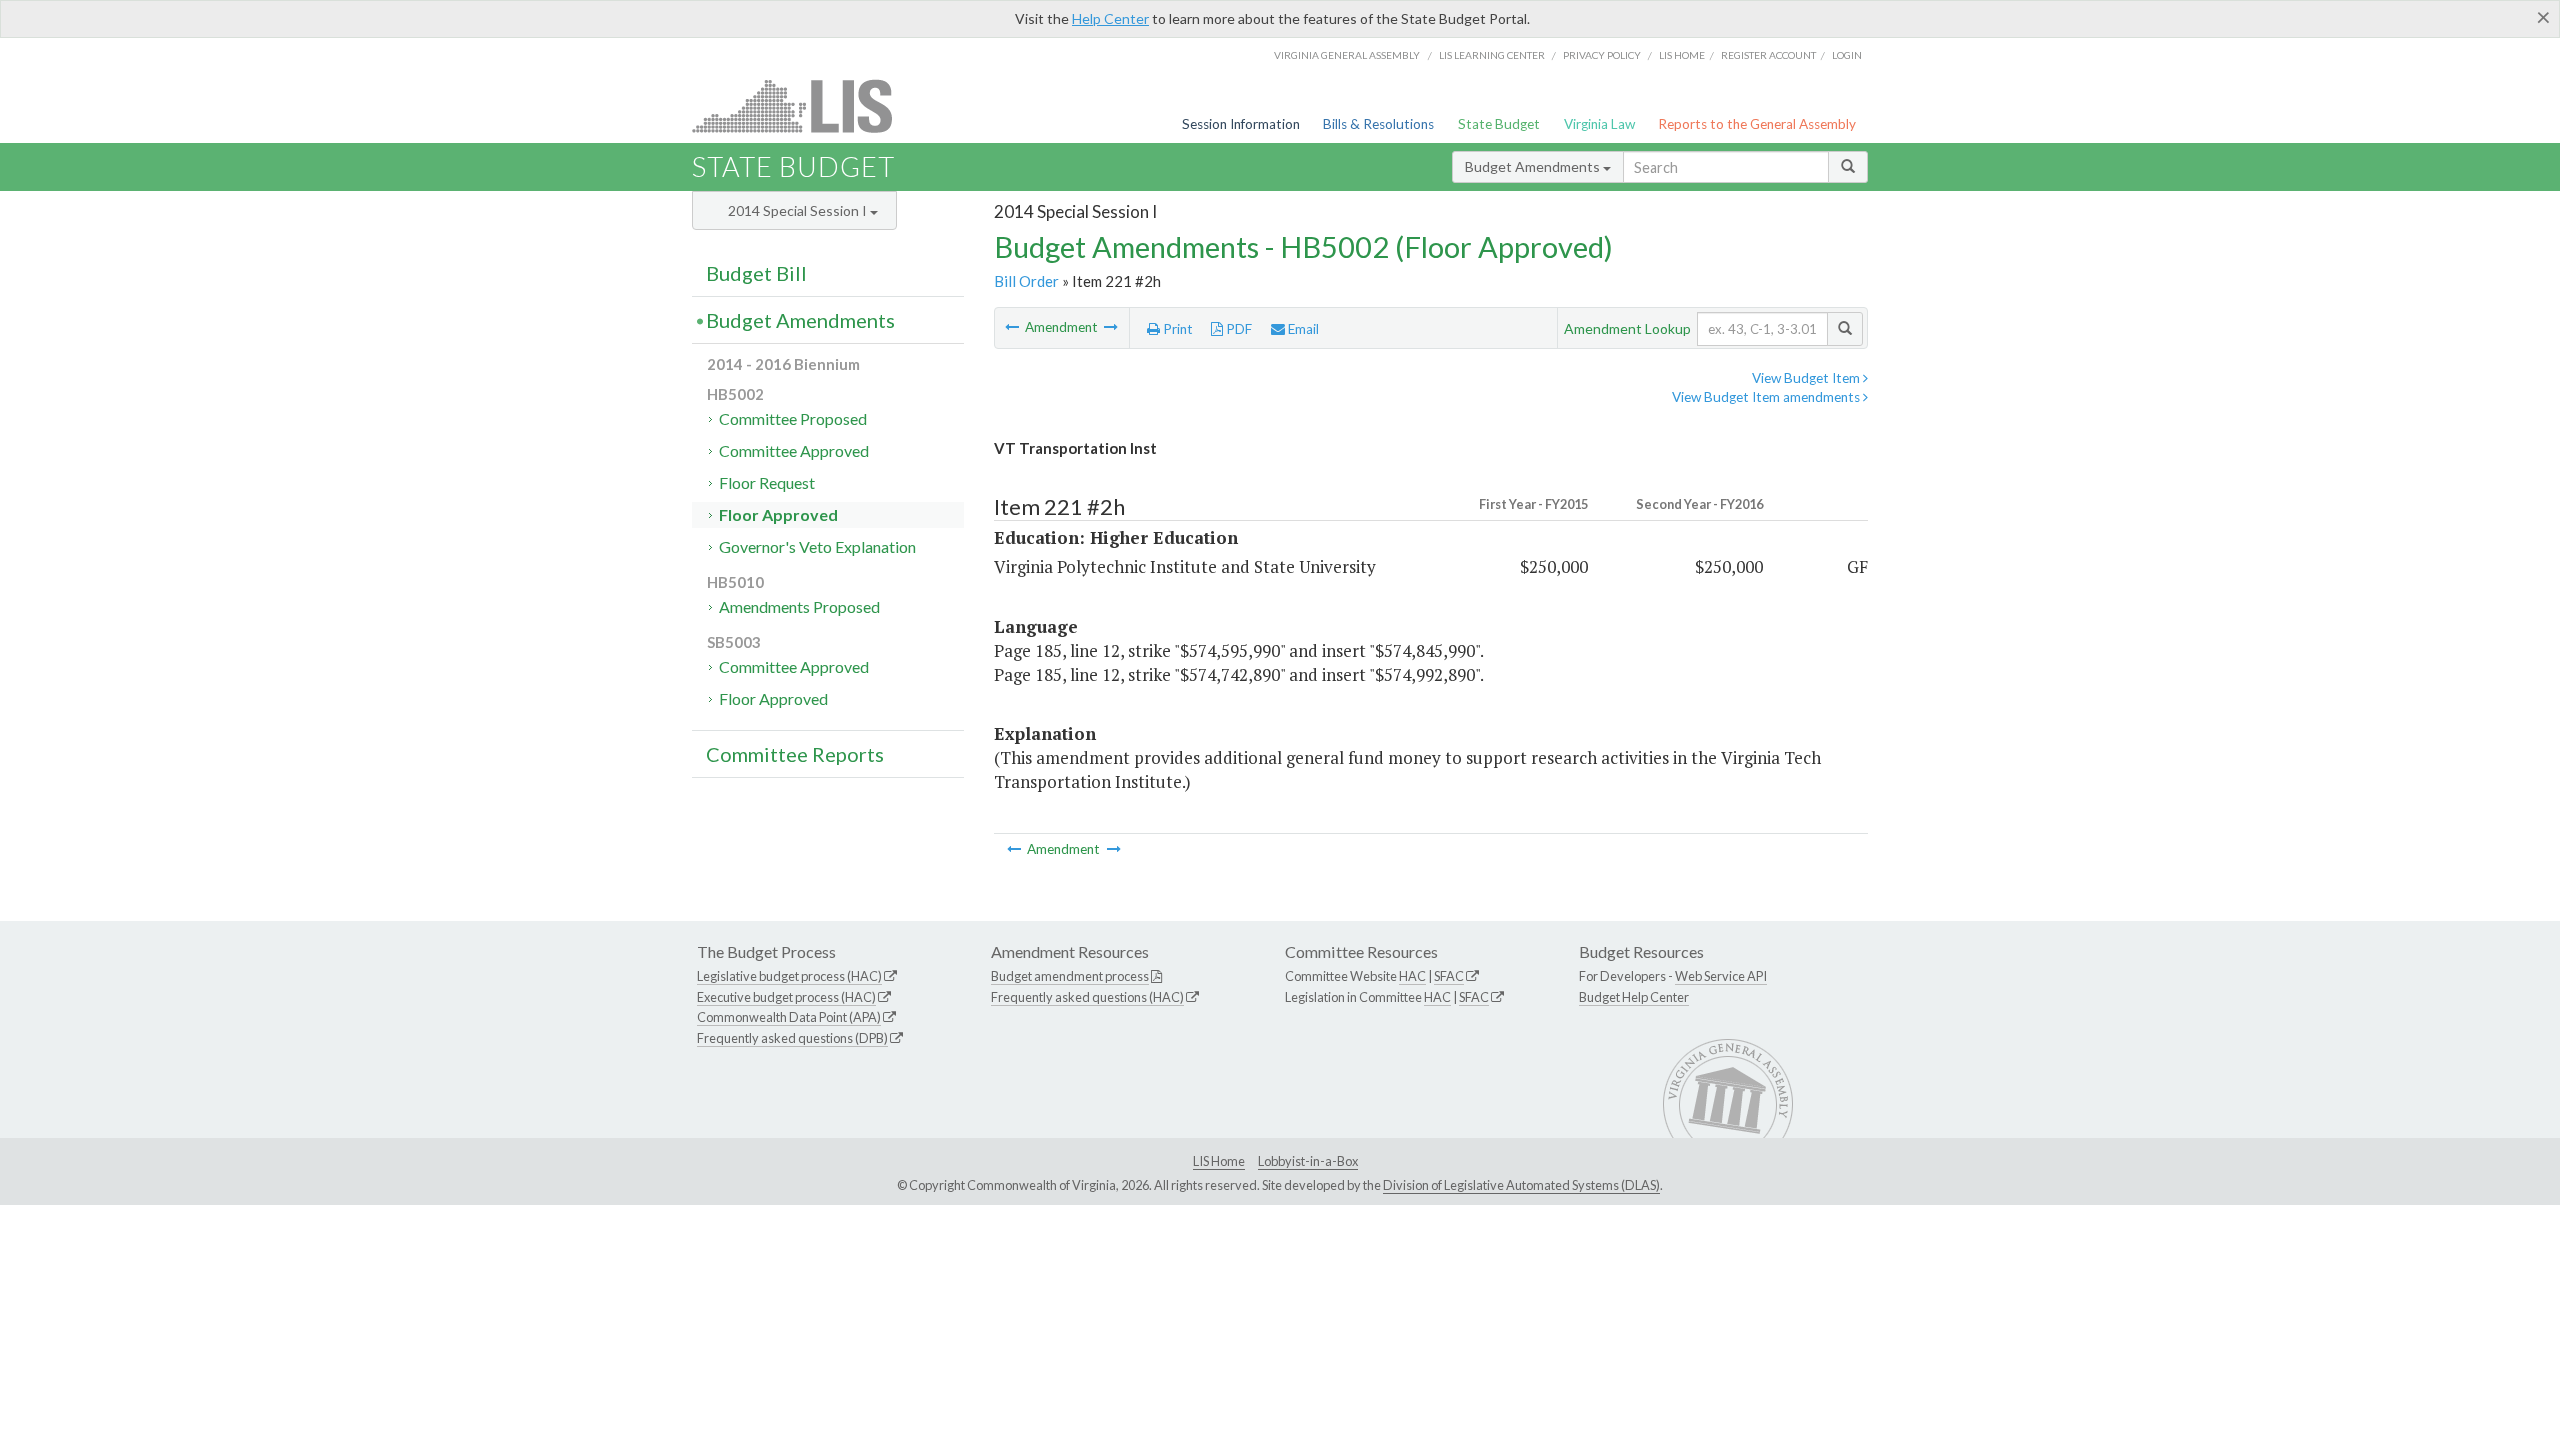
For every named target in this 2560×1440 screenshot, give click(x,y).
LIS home (1682, 55)
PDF (1237, 329)
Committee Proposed (793, 418)
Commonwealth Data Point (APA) (789, 1017)
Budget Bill (756, 273)
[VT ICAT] (1013, 327)
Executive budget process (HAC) (786, 997)
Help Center (1110, 18)
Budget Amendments (1534, 166)
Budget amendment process (1070, 976)
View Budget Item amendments (1767, 397)
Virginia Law (1599, 124)
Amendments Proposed (799, 606)
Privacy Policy (1602, 55)
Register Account (1768, 55)
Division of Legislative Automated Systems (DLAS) (1521, 1185)
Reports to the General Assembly (1757, 124)
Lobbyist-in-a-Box (1308, 1161)
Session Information (1241, 124)
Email (1302, 329)
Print (1176, 329)
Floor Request (767, 482)
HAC (1412, 976)
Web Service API (1721, 976)
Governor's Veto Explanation (817, 546)
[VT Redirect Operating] (1111, 327)
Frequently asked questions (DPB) (792, 1038)
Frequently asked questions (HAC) (1087, 997)
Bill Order (1026, 281)
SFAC (1449, 976)
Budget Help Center (1634, 997)
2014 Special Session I (799, 210)
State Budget (1499, 124)
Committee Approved (794, 450)
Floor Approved (778, 514)
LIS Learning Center (1492, 55)
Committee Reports (795, 754)
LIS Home (1219, 1161)
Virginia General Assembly (1347, 55)
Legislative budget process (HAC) (789, 976)
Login (1847, 55)
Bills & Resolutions (1378, 124)
